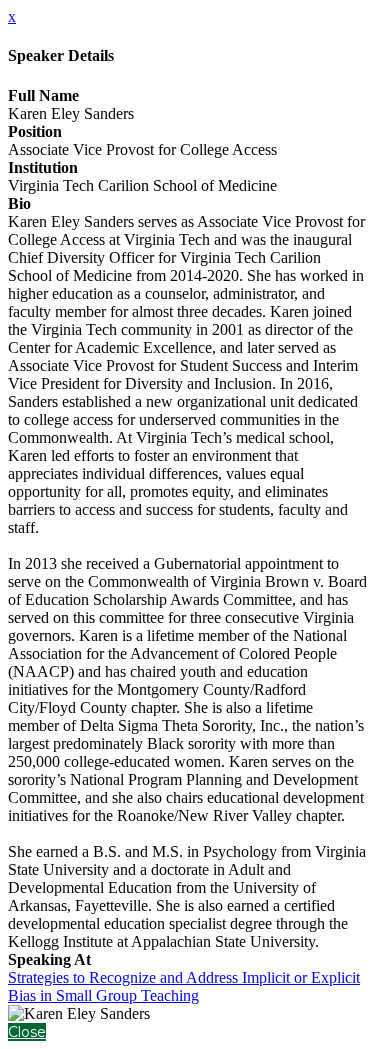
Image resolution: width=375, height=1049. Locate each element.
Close (27, 1032)
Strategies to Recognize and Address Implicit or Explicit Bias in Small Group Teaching (184, 986)
